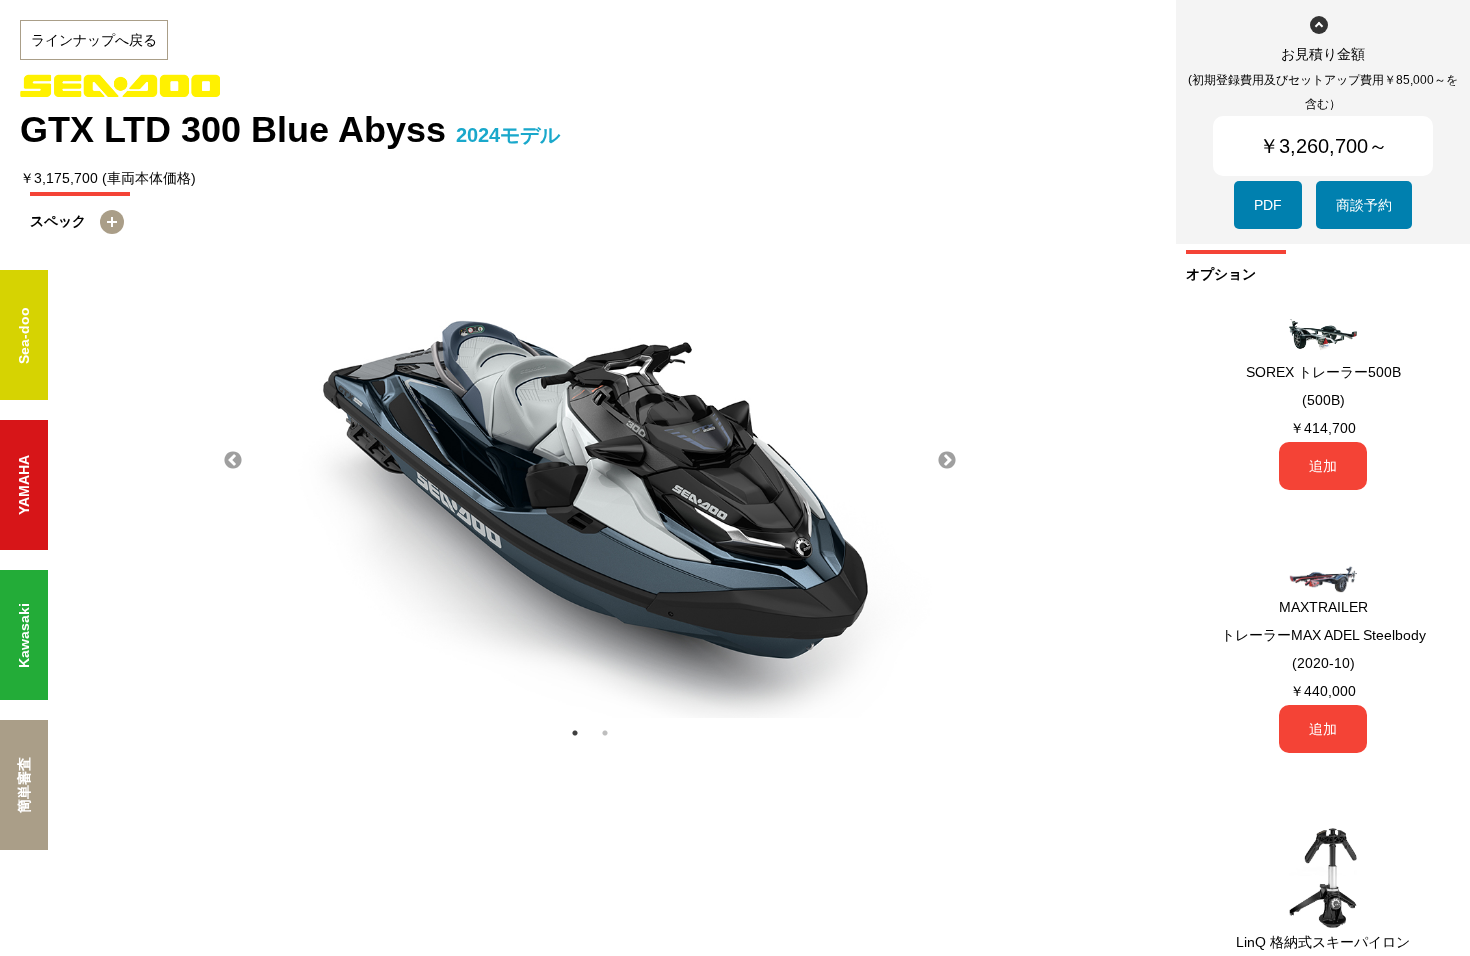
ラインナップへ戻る (94, 40)
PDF (1268, 205)
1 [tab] (575, 733)
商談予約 (1364, 205)
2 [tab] (605, 733)
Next (947, 461)
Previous (233, 461)
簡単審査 (24, 785)
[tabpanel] (590, 461)
